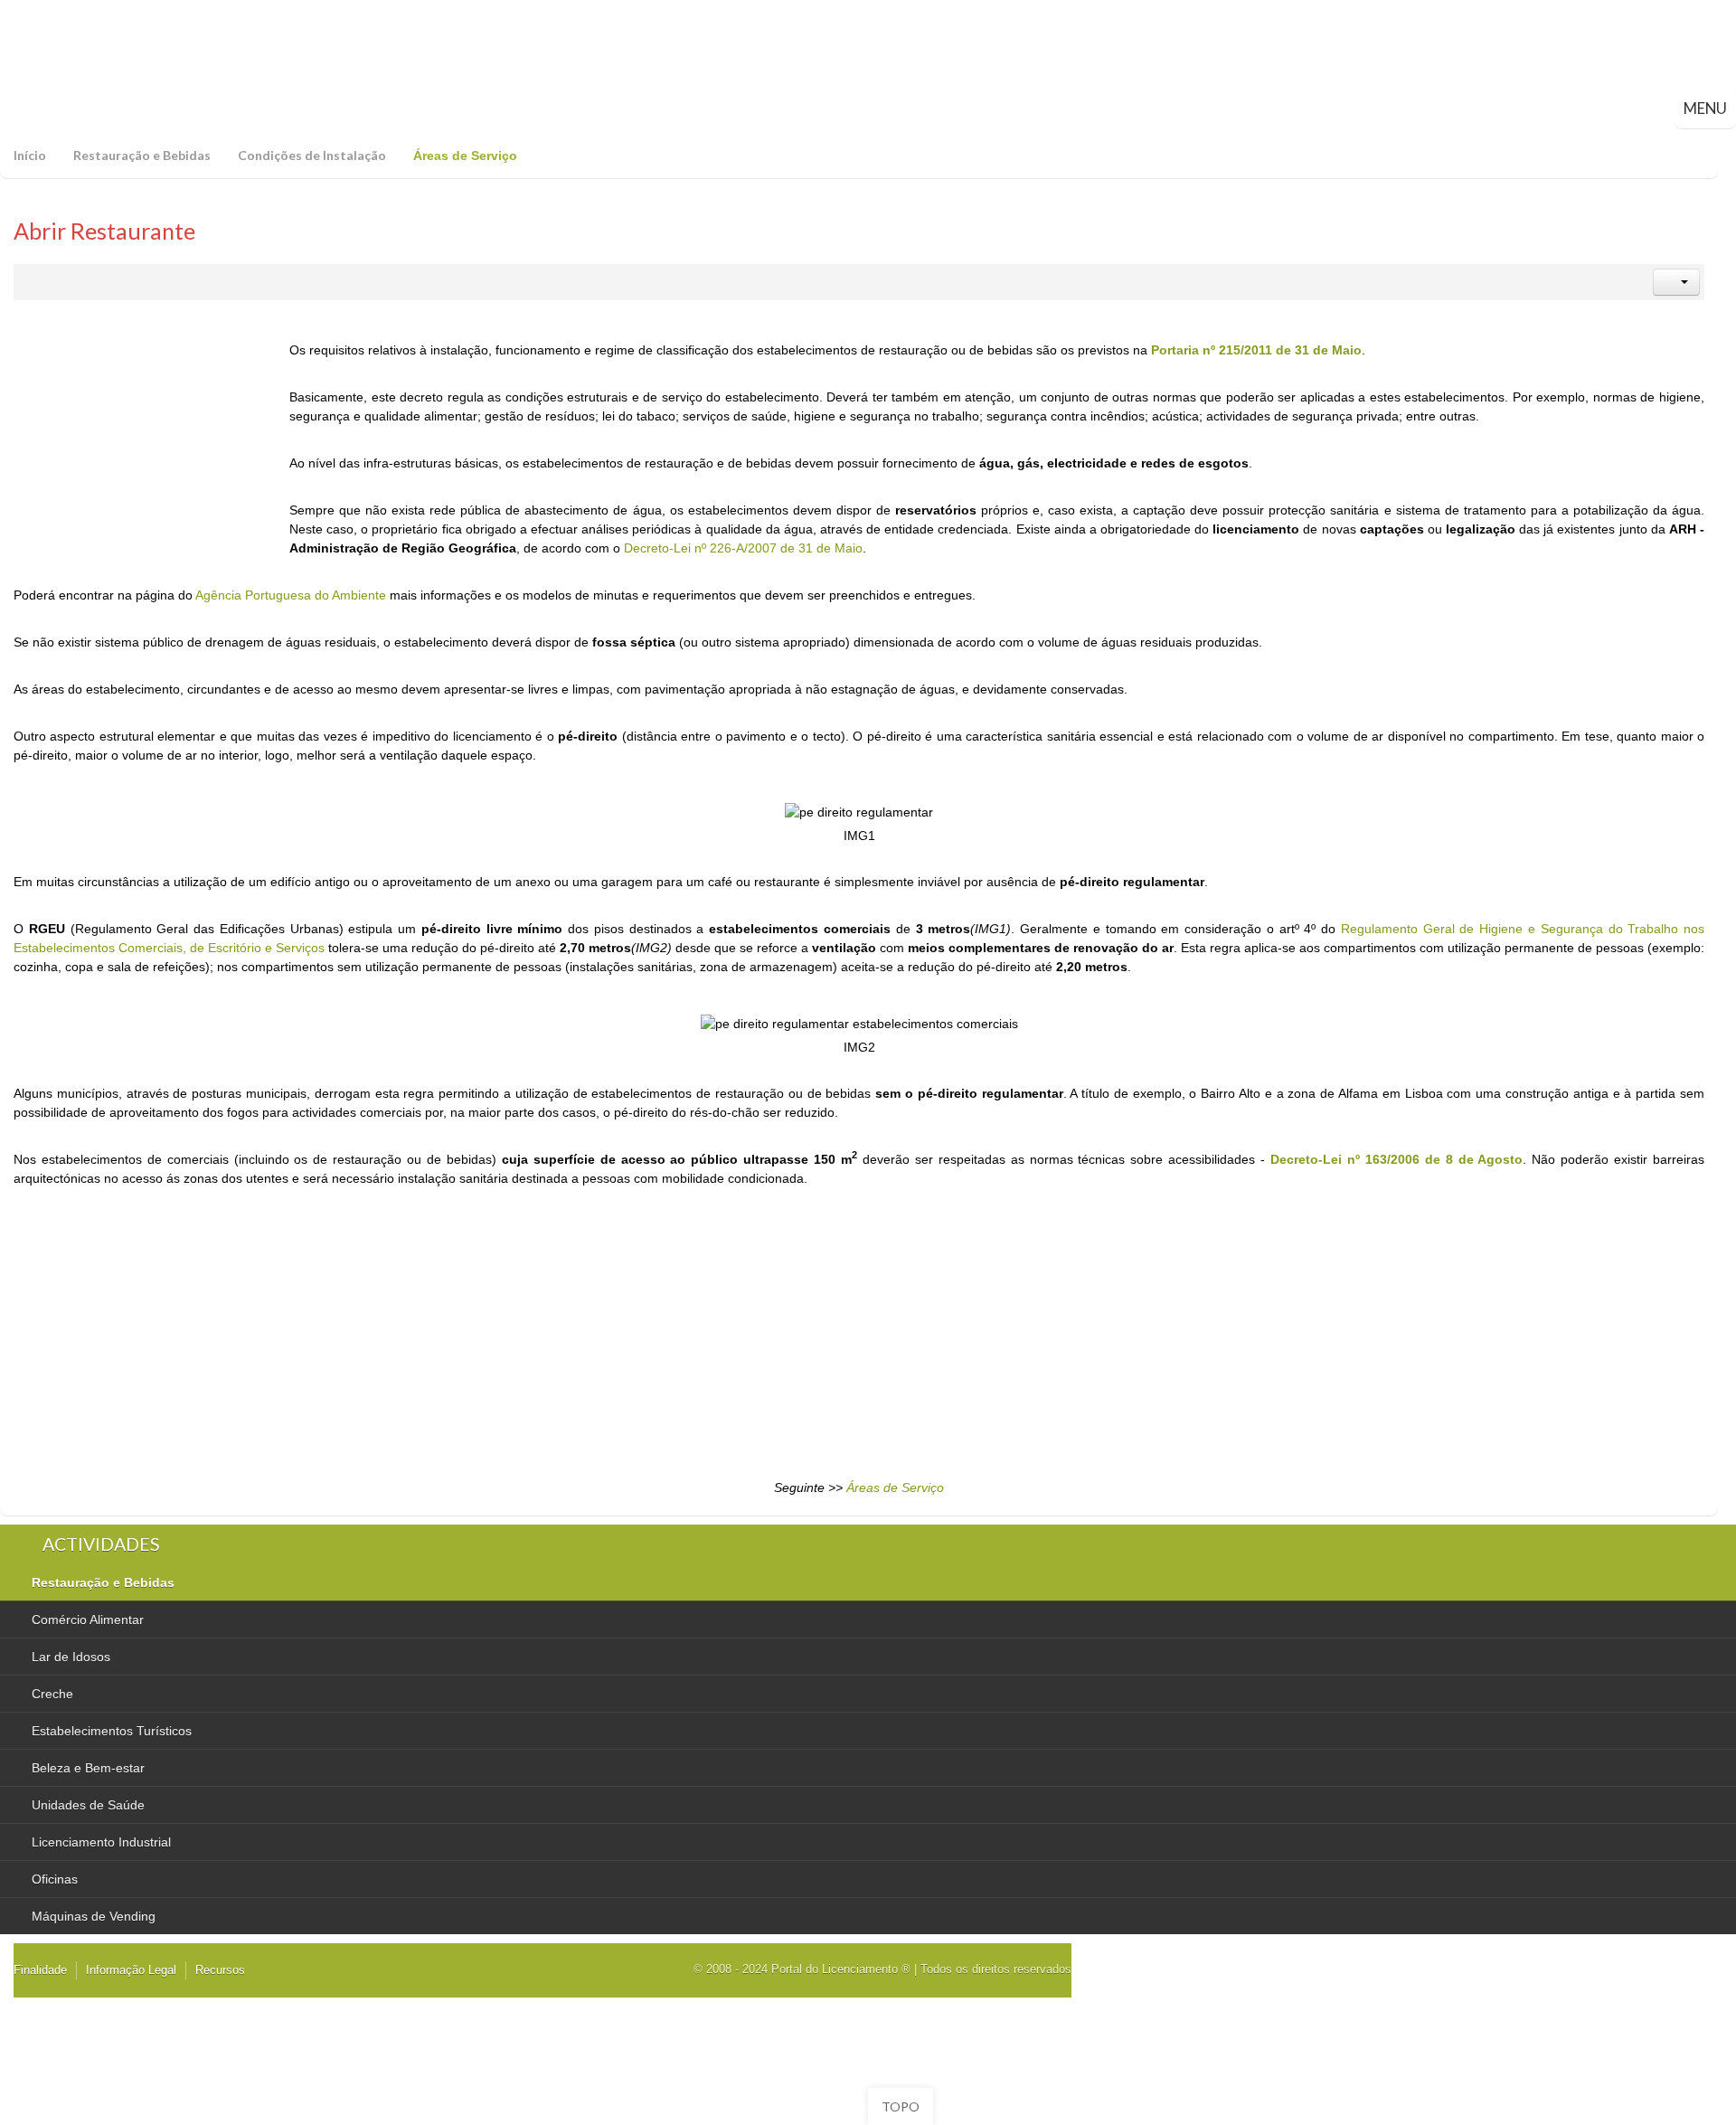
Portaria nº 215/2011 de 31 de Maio (1256, 350)
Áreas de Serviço (895, 1487)
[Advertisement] (149, 454)
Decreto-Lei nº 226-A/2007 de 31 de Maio (743, 548)
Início (30, 155)
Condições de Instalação (312, 155)
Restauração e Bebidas (142, 155)
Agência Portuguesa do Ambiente (291, 595)
